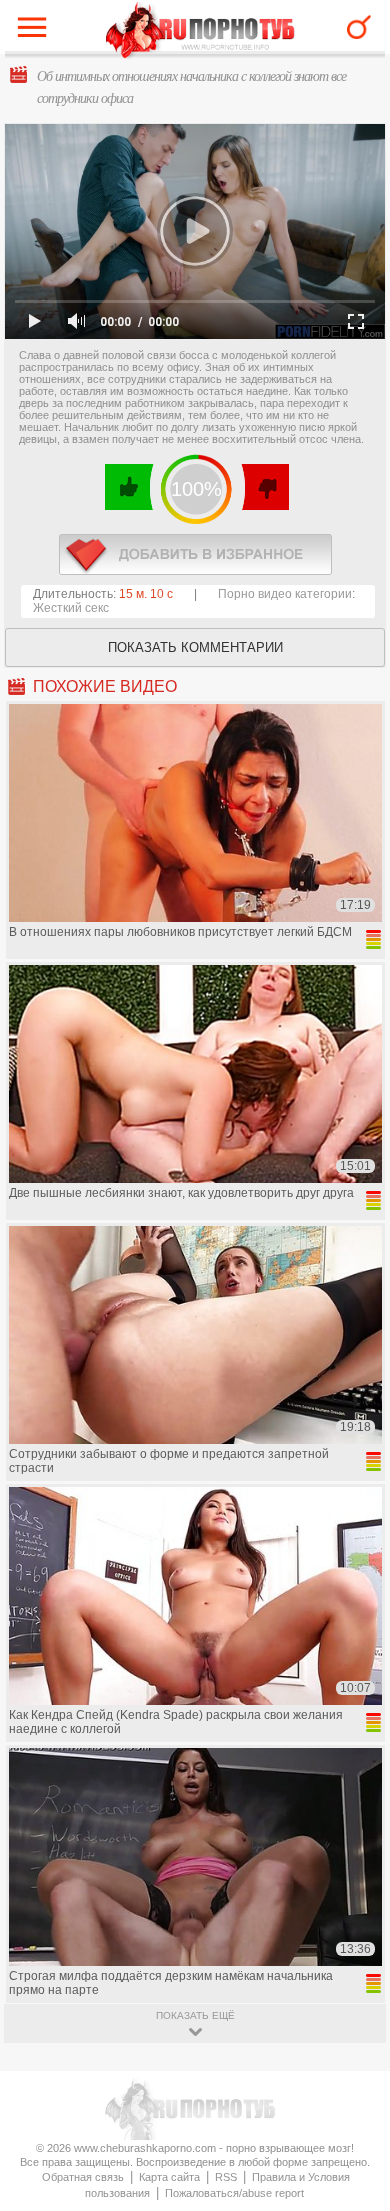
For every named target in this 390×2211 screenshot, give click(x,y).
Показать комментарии (195, 647)
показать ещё (195, 2015)
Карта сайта (169, 2177)
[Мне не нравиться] (264, 487)
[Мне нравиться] (129, 487)
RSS (226, 2177)
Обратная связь (83, 2177)
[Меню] (37, 32)
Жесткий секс (71, 608)
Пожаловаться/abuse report (234, 2193)
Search (359, 27)
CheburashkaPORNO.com (200, 31)
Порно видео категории (285, 594)
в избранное (195, 554)
